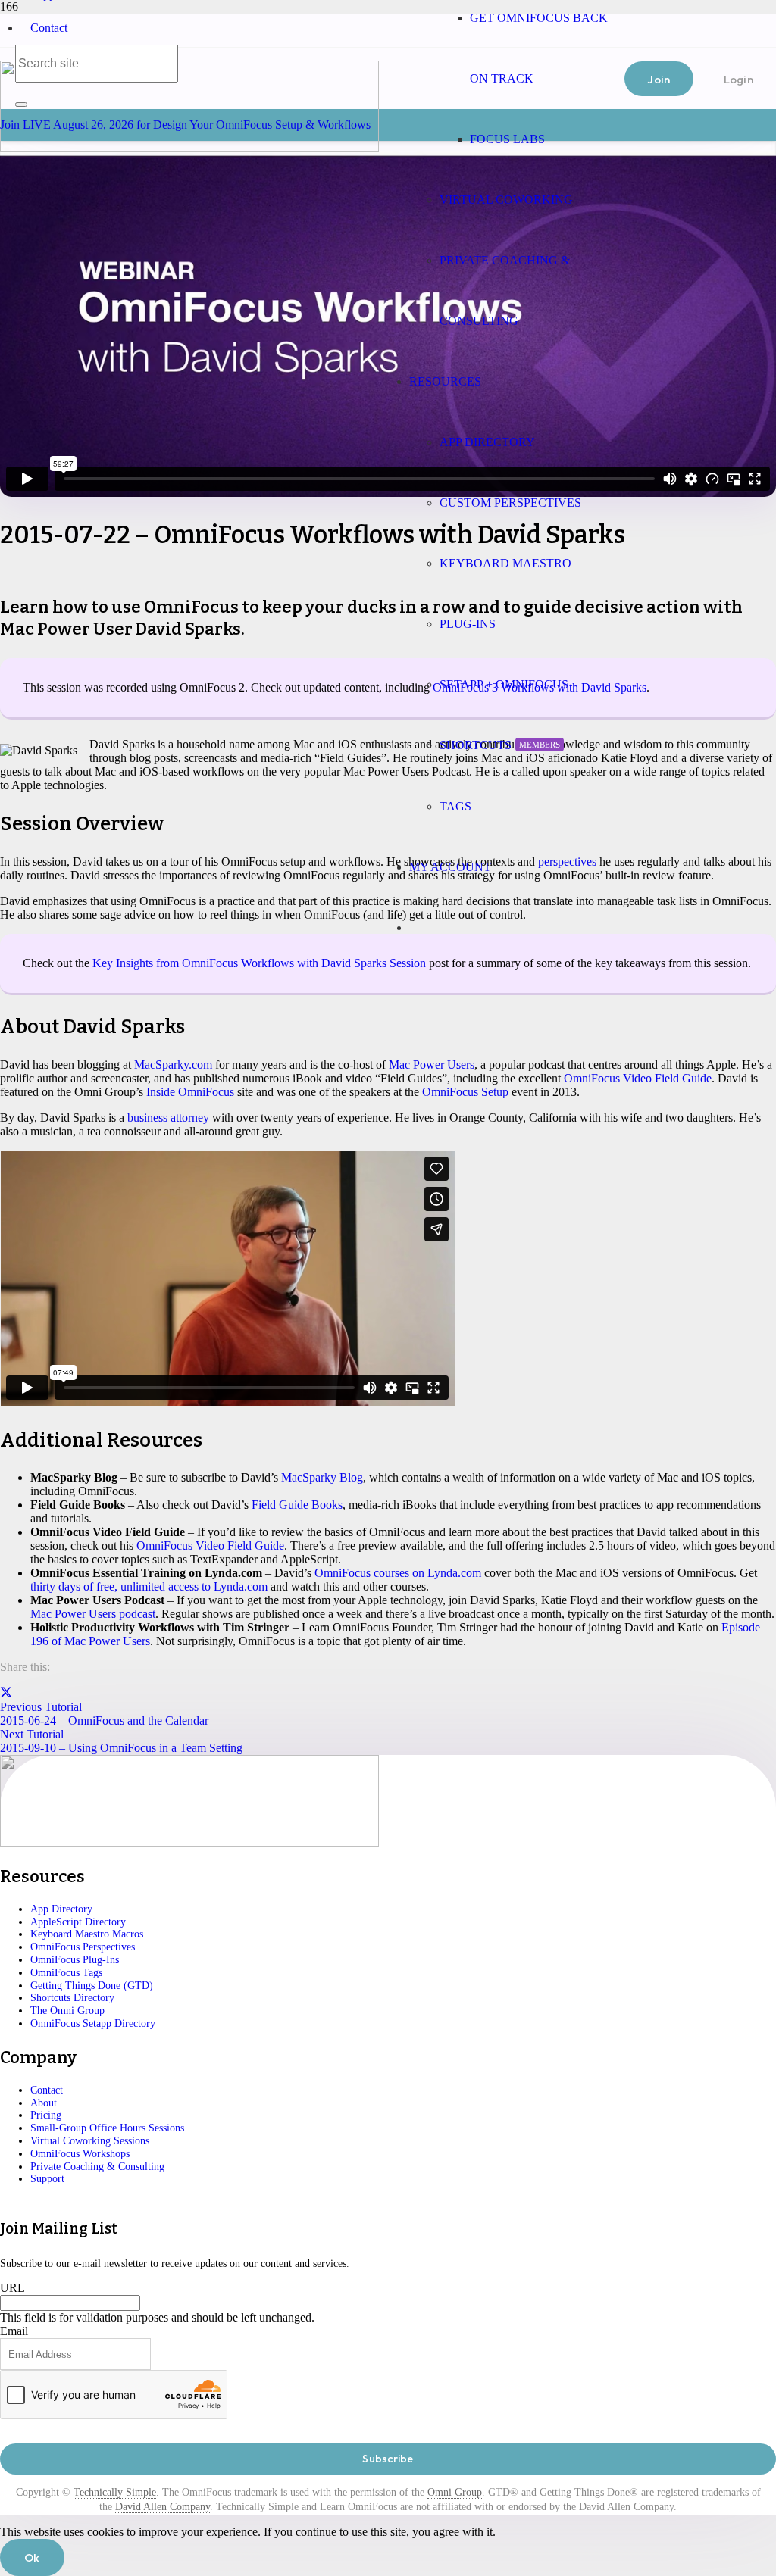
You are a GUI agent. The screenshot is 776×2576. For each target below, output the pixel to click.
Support (47, 2179)
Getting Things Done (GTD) (92, 1986)
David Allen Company (163, 2507)
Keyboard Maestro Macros (87, 1934)
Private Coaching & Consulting (97, 2167)
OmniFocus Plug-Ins (75, 1960)
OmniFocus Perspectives (83, 1947)
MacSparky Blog (322, 1477)
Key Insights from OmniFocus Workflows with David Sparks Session (259, 963)
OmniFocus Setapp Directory (93, 2023)
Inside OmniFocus (190, 1092)
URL (13, 2288)
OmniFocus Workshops (80, 2154)
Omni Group (455, 2492)
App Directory (61, 1909)
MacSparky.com (173, 1065)
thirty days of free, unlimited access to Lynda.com (149, 1586)
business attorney (168, 1118)
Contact (49, 28)
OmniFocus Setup (465, 1092)
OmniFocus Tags (66, 1973)
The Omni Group (67, 2011)
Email (14, 2331)
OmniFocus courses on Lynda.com (398, 1573)
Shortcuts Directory (72, 1998)
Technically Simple (115, 2492)
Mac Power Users (432, 1065)
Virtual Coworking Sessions (90, 2141)
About (44, 2103)
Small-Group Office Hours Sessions (107, 2128)
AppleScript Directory (78, 1922)
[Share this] (6, 1693)
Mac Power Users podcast (93, 1614)
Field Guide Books (297, 1505)
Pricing (46, 2115)
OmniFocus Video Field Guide (638, 1078)
